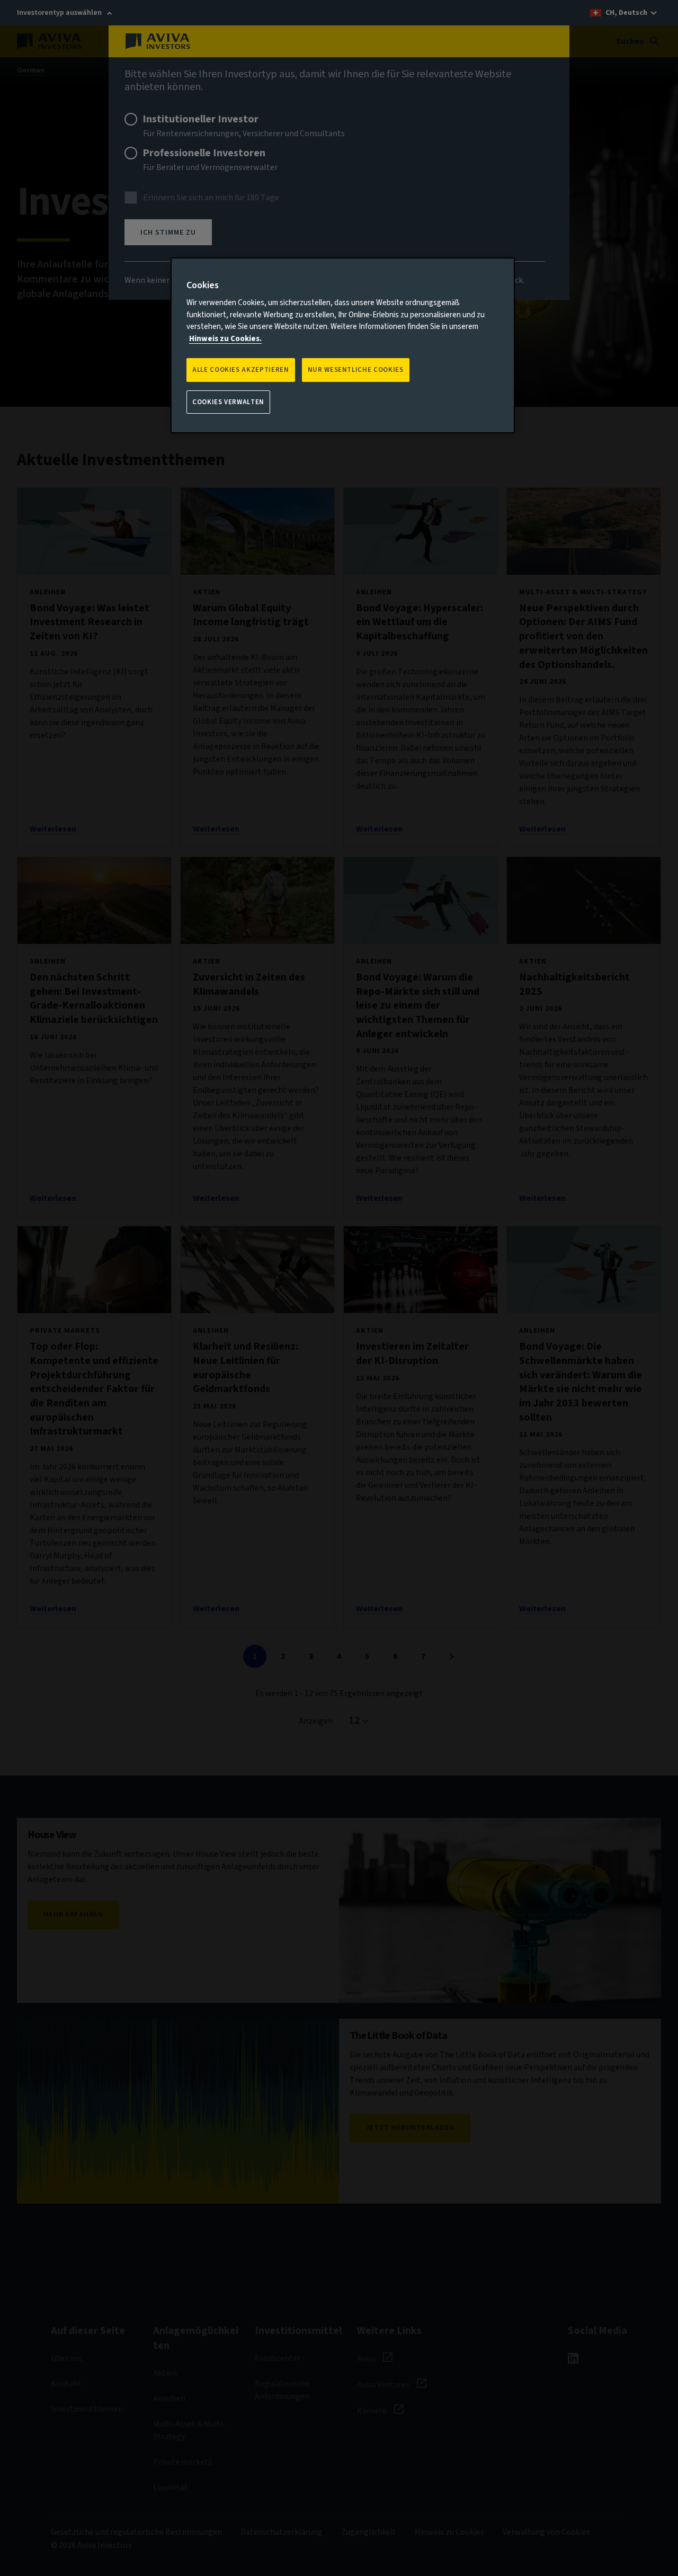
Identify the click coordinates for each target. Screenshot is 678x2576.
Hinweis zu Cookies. (225, 339)
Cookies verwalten (228, 402)
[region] (343, 345)
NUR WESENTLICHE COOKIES (356, 370)
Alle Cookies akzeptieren (241, 370)
